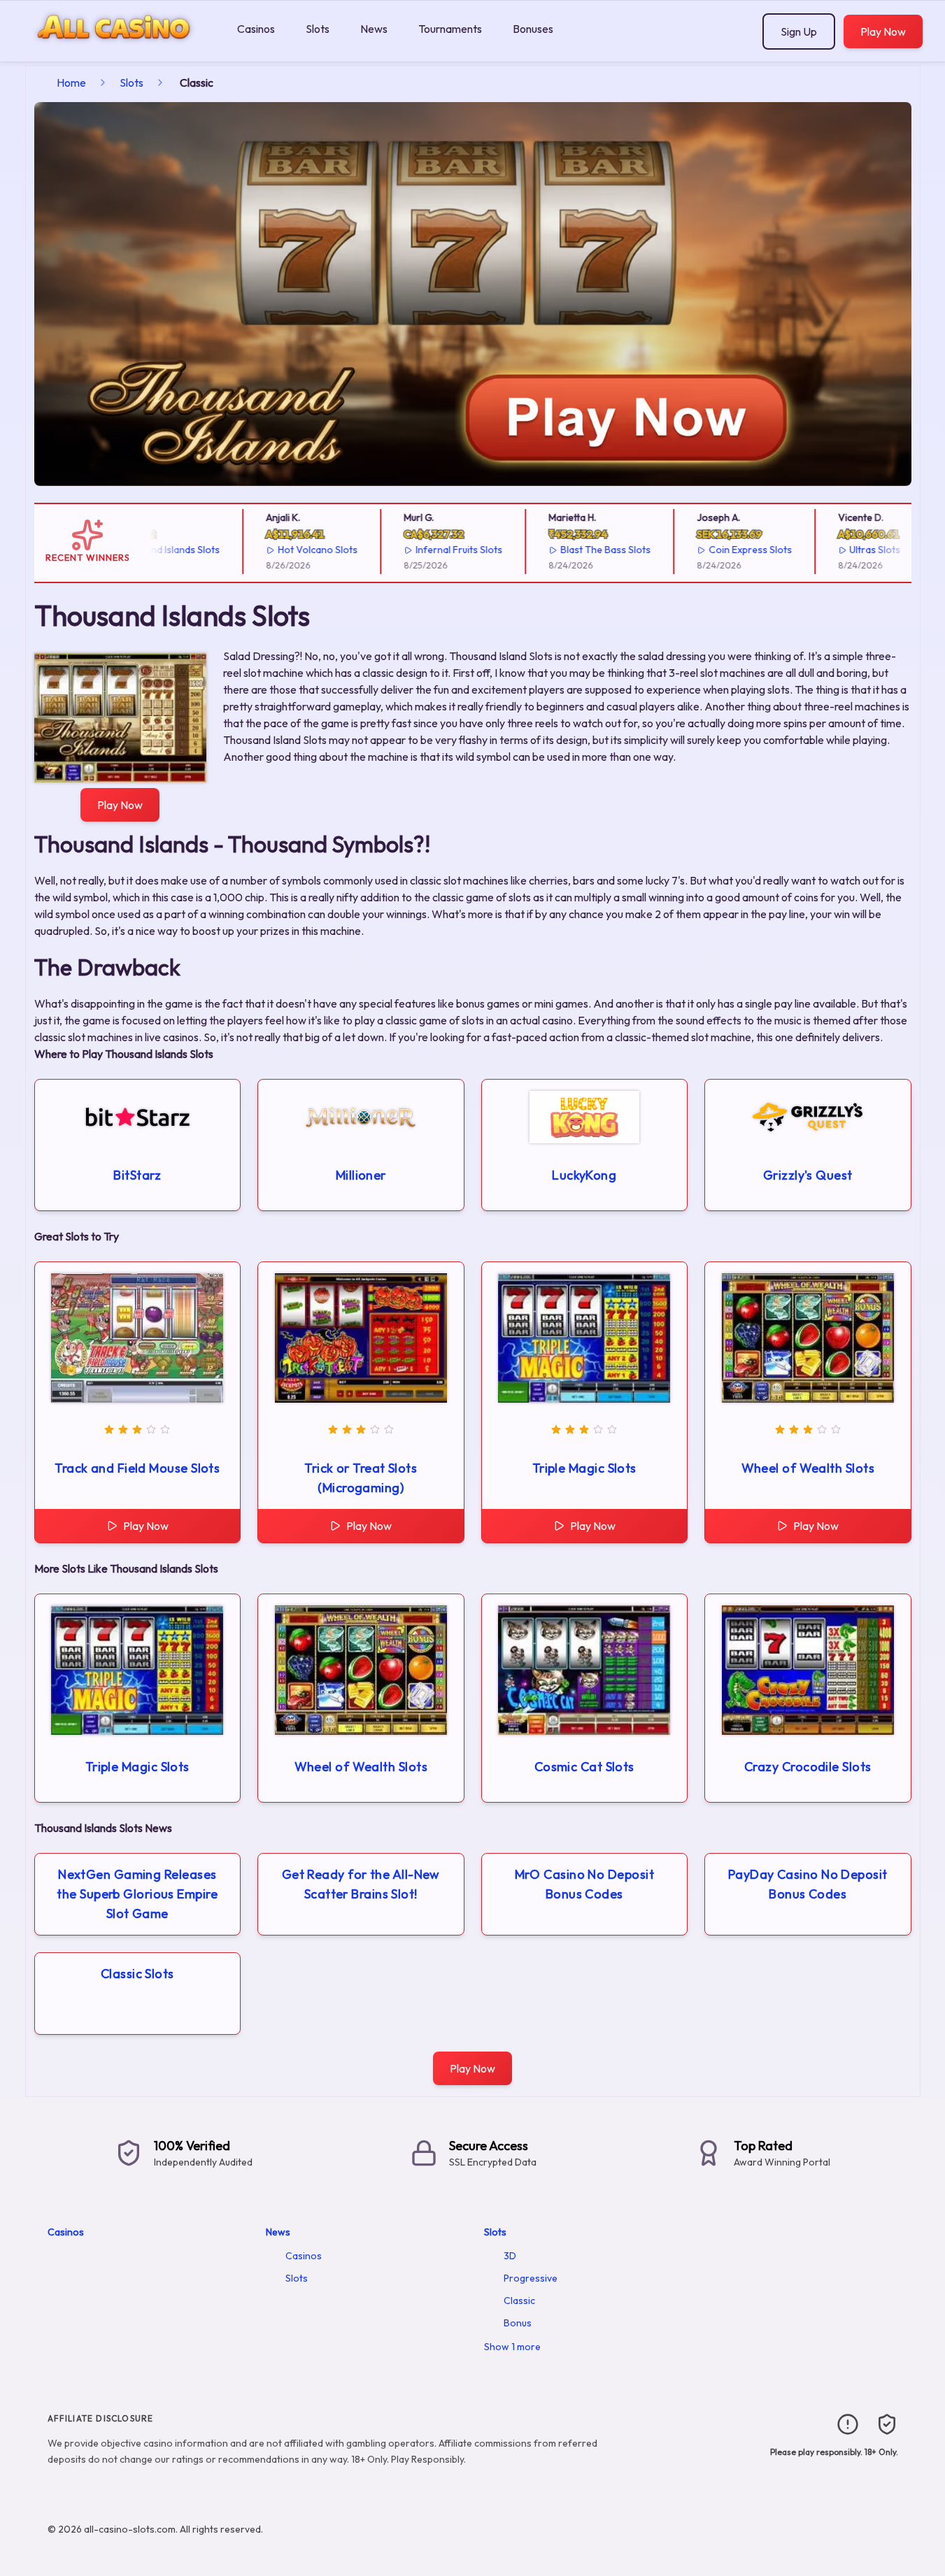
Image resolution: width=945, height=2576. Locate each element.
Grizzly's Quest (808, 1175)
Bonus (518, 2323)
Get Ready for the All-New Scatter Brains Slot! (361, 1884)
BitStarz (137, 1175)
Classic (519, 2300)
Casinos (256, 29)
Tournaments (450, 29)
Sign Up (799, 31)
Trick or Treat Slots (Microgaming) (361, 1478)
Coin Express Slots (716, 550)
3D (510, 2256)
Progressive (531, 2278)
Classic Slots (137, 1974)
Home (71, 83)
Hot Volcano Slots (283, 550)
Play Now (883, 31)
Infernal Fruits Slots (425, 550)
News (374, 29)
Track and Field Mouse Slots (137, 1468)
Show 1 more (512, 2347)
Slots (318, 29)
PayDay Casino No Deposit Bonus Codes (808, 1884)
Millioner (361, 1175)
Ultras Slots (841, 550)
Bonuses (533, 29)
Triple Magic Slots (584, 1468)
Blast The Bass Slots (571, 550)
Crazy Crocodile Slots (808, 1767)
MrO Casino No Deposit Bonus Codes (584, 1884)
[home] (116, 51)
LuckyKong (584, 1175)
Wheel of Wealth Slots (808, 1468)
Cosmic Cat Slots (584, 1767)
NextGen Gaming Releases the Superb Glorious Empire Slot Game (137, 1894)
